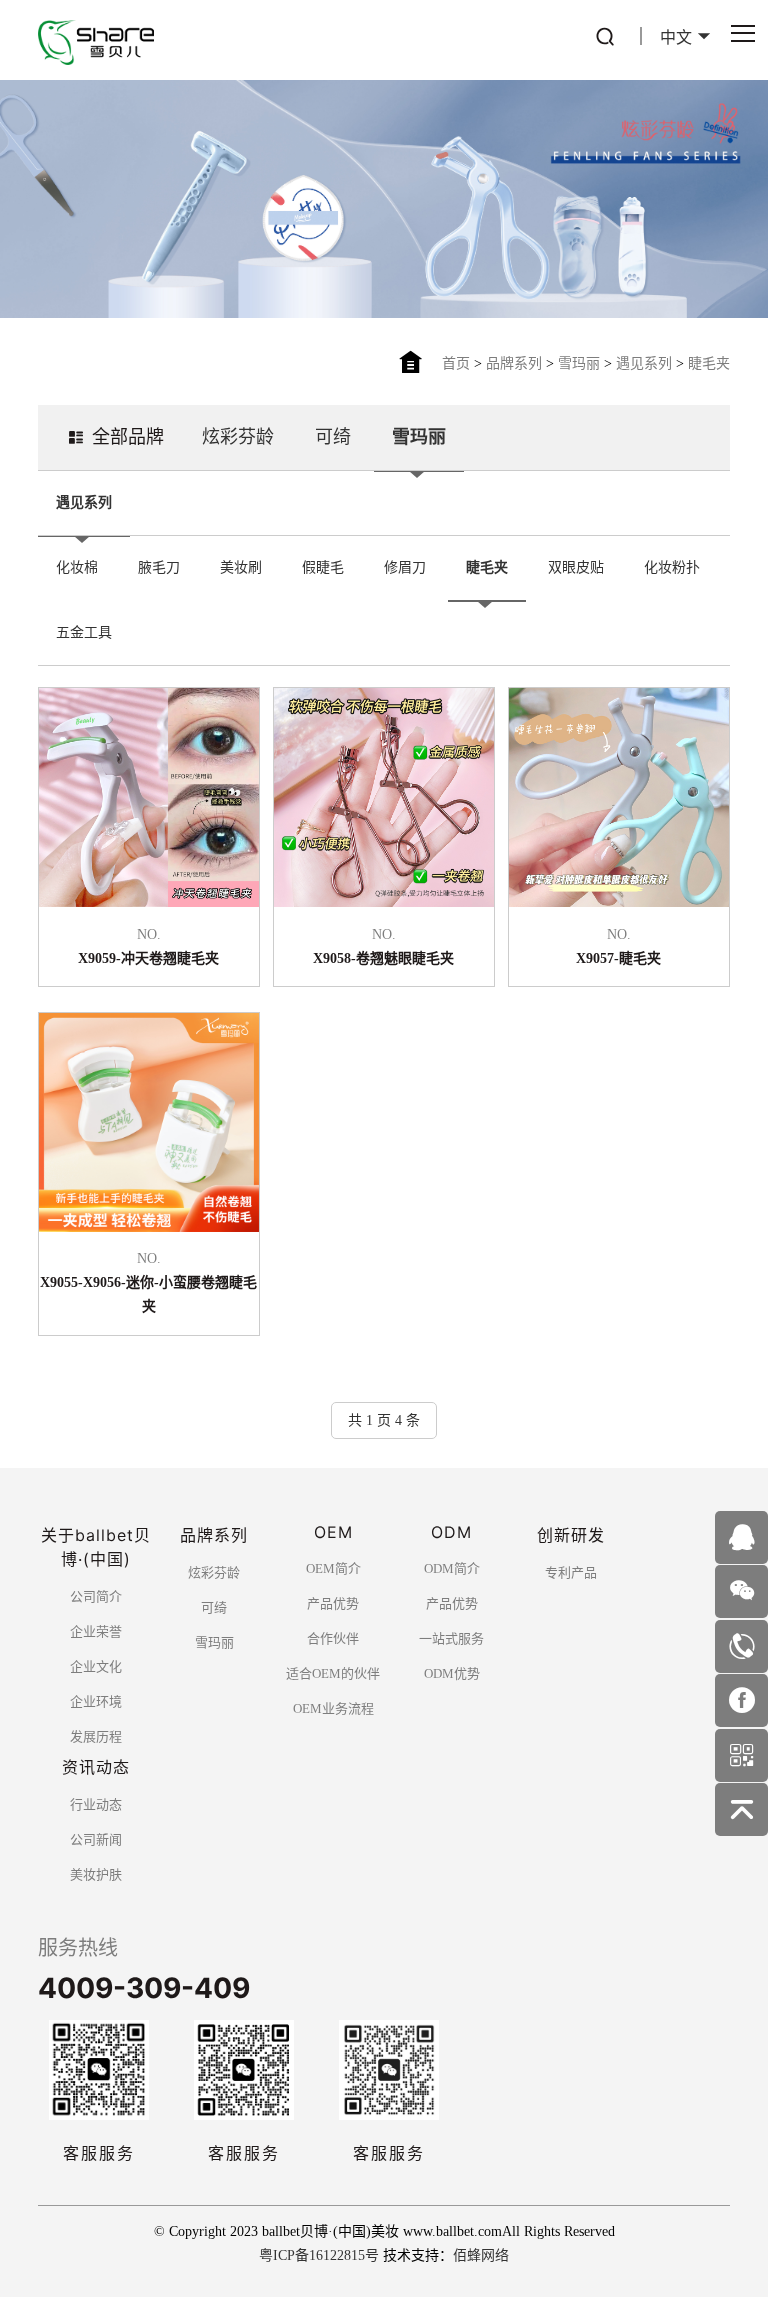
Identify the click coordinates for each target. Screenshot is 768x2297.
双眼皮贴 (576, 567)
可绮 (333, 437)
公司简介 (96, 1596)
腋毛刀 (159, 567)
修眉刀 (405, 567)
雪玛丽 (579, 363)
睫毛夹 (709, 363)
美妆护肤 (96, 1874)
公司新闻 (96, 1839)
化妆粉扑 (672, 567)
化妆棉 (77, 567)
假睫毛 (323, 567)
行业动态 (96, 1804)
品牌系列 (514, 363)
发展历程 (96, 1736)
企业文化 (96, 1666)
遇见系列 (644, 363)
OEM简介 (333, 1568)
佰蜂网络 (481, 2255)
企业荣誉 (96, 1631)
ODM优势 (452, 1673)
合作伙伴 (333, 1638)
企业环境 (96, 1701)
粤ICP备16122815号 (319, 2255)
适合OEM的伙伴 (333, 1673)
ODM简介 (452, 1568)
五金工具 (84, 632)
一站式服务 (451, 1638)
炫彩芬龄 (238, 437)
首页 (456, 363)
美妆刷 (241, 567)
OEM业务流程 (333, 1708)
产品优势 (333, 1603)
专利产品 (571, 1572)
